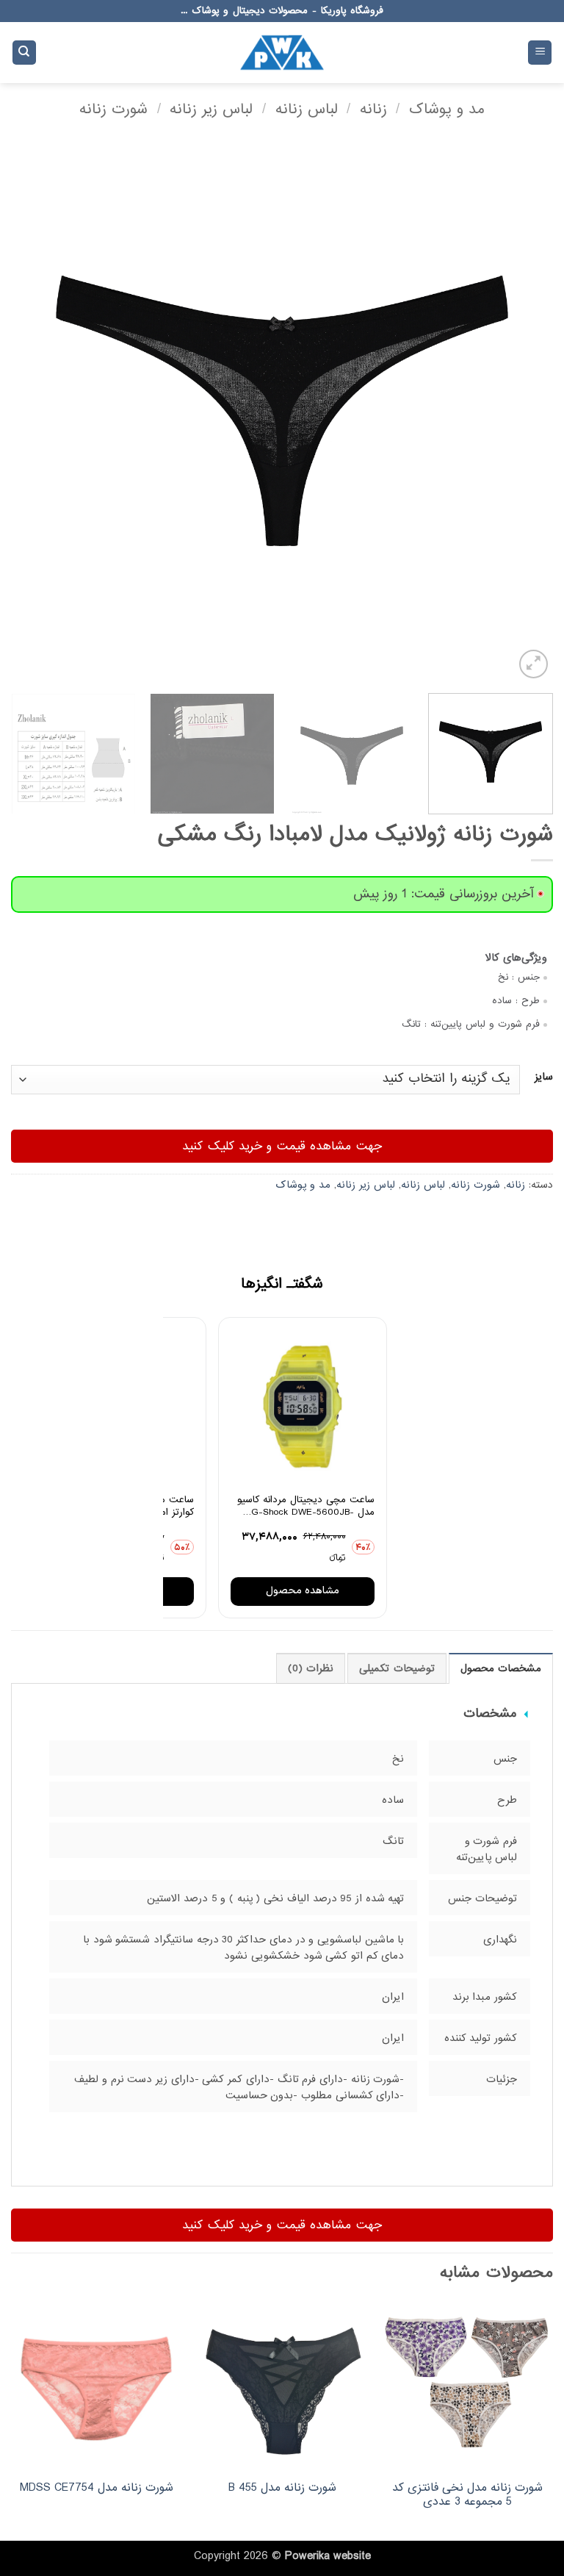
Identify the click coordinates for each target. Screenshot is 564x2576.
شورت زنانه (113, 109)
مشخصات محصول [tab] (501, 1669)
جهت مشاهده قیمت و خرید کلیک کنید (282, 1146)
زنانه (373, 109)
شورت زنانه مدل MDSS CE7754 (97, 2488)
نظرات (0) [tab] (311, 1669)
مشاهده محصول (303, 1591)
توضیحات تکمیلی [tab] (397, 1669)
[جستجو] (24, 53)
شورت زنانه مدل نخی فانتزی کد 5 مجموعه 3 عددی (467, 2495)
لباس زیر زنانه (211, 109)
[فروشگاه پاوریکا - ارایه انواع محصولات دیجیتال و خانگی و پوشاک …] (282, 52)
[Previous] (524, 411)
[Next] (30, 411)
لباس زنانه (307, 109)
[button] (540, 53)
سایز (544, 1077)
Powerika (307, 2556)
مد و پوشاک (447, 109)
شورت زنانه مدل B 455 (282, 2488)
